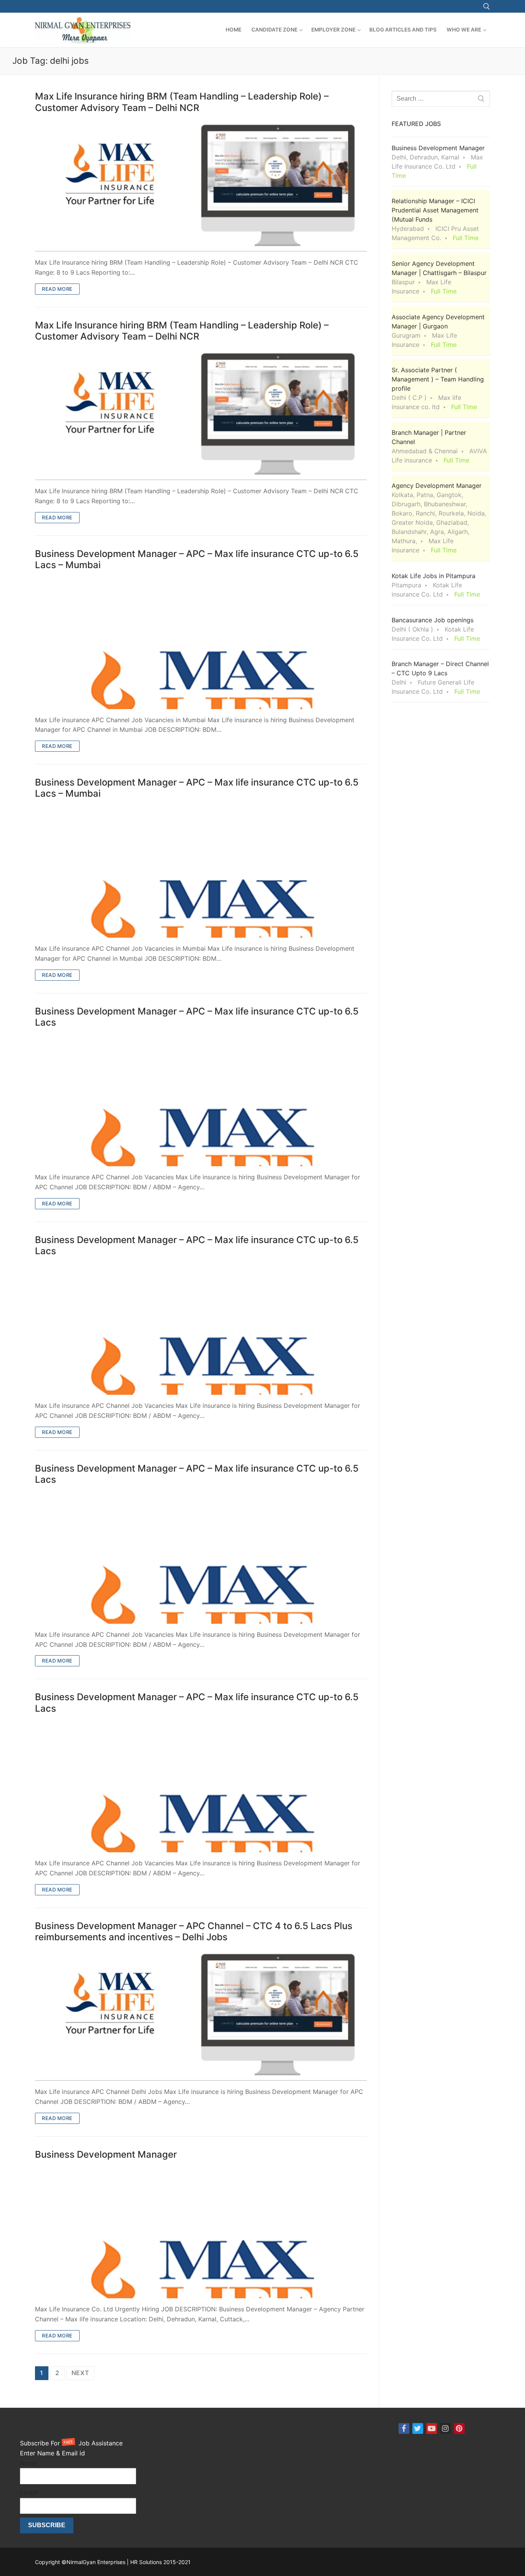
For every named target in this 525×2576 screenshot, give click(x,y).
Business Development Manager (106, 2154)
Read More (57, 289)
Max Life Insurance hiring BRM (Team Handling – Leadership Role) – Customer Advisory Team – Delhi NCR (182, 102)
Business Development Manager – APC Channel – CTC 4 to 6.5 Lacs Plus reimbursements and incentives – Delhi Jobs (194, 1931)
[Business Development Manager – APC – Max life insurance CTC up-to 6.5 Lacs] (201, 1100)
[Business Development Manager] (201, 2232)
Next (80, 2373)
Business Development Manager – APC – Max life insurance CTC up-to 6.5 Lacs (197, 1017)
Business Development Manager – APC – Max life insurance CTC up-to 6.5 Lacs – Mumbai (197, 559)
